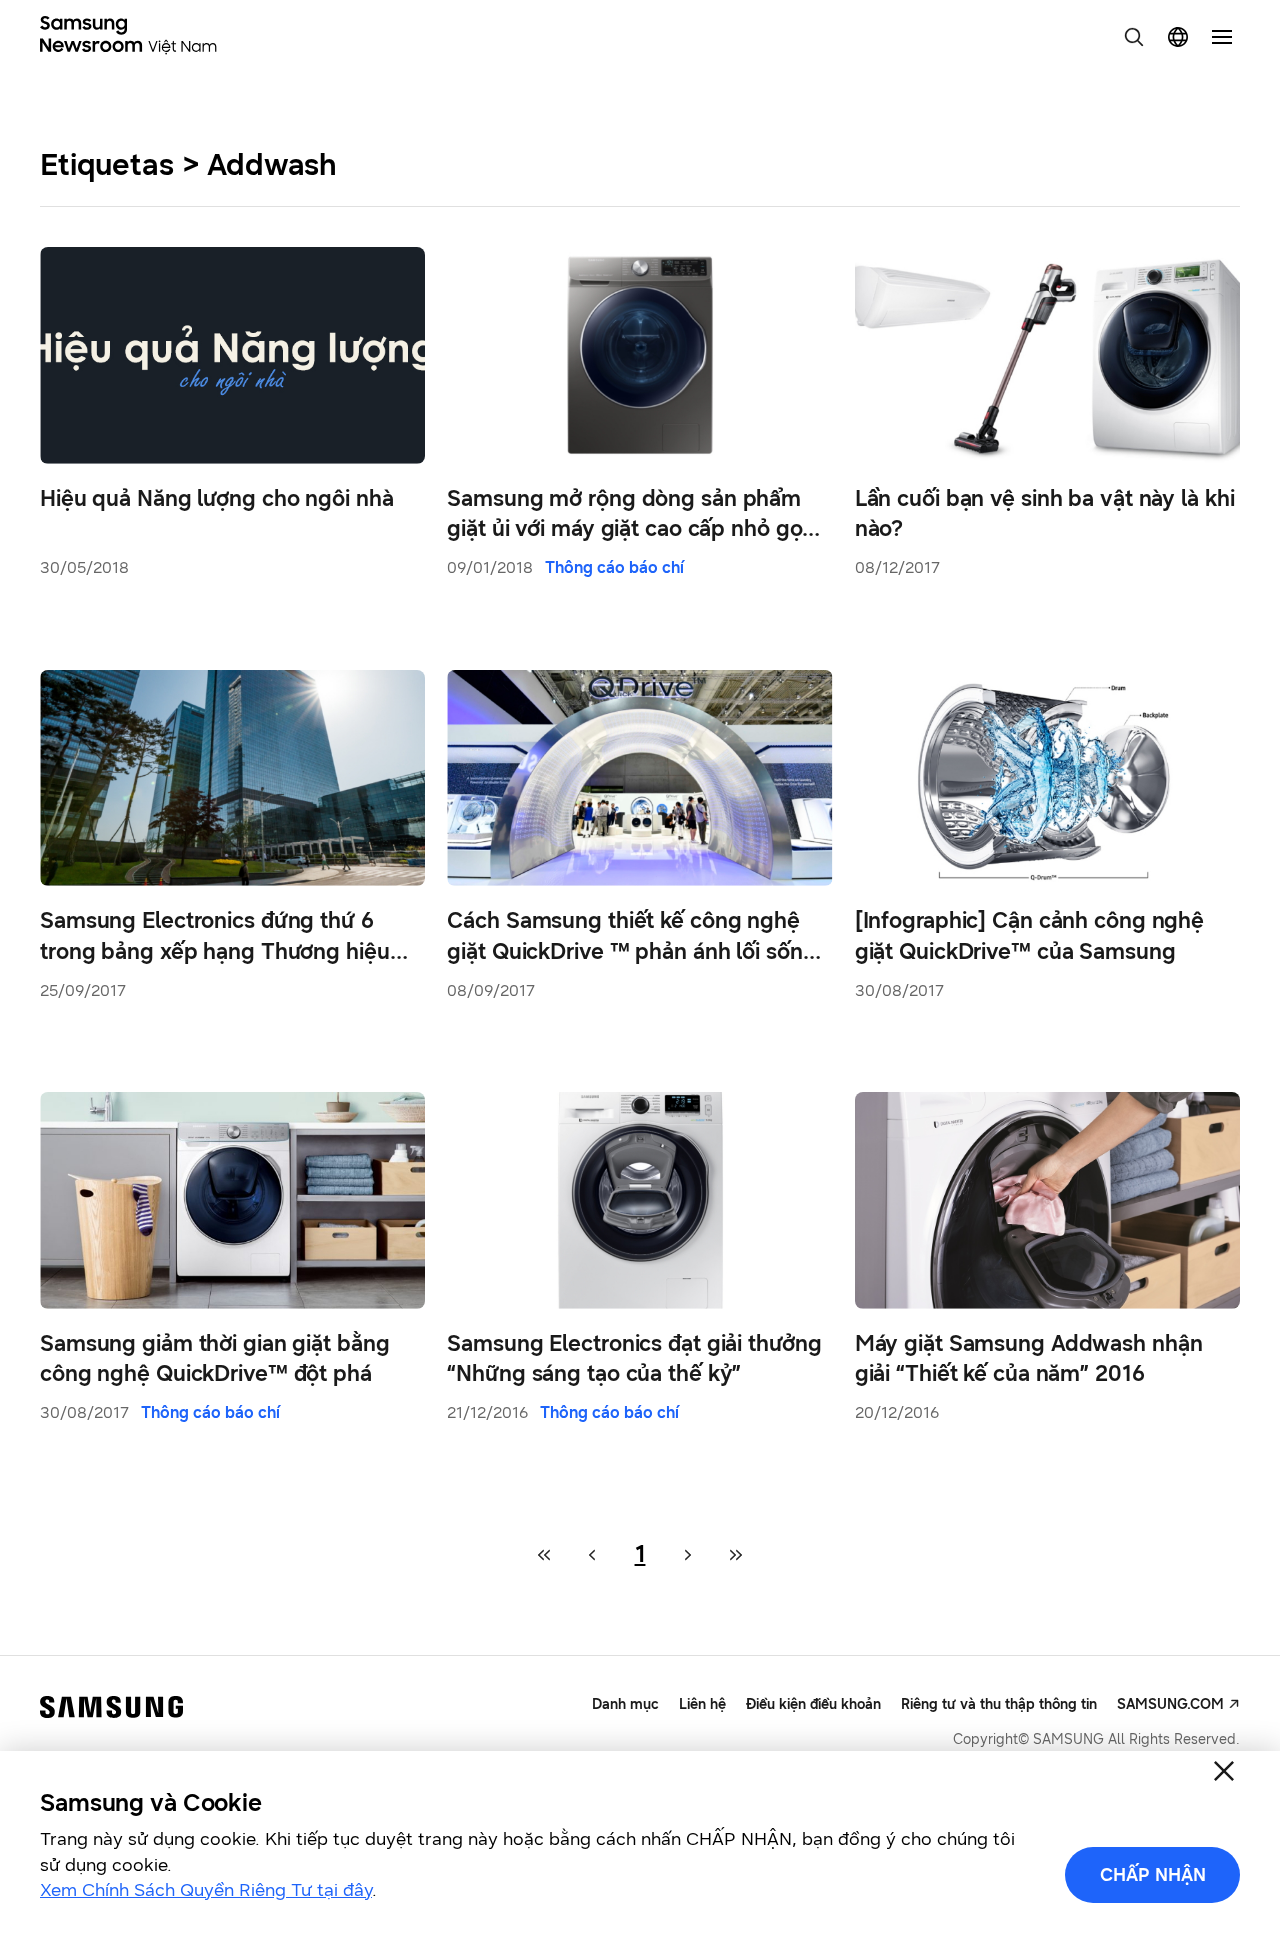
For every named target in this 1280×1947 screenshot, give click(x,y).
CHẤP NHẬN (1153, 1875)
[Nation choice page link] (1178, 37)
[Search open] (1134, 37)
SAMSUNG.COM (1170, 1704)
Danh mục (625, 1704)
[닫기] (1224, 1771)
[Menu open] (1222, 37)
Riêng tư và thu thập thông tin (999, 1704)
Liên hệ (702, 1704)
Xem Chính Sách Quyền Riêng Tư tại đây (206, 1890)
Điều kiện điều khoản (813, 1704)
